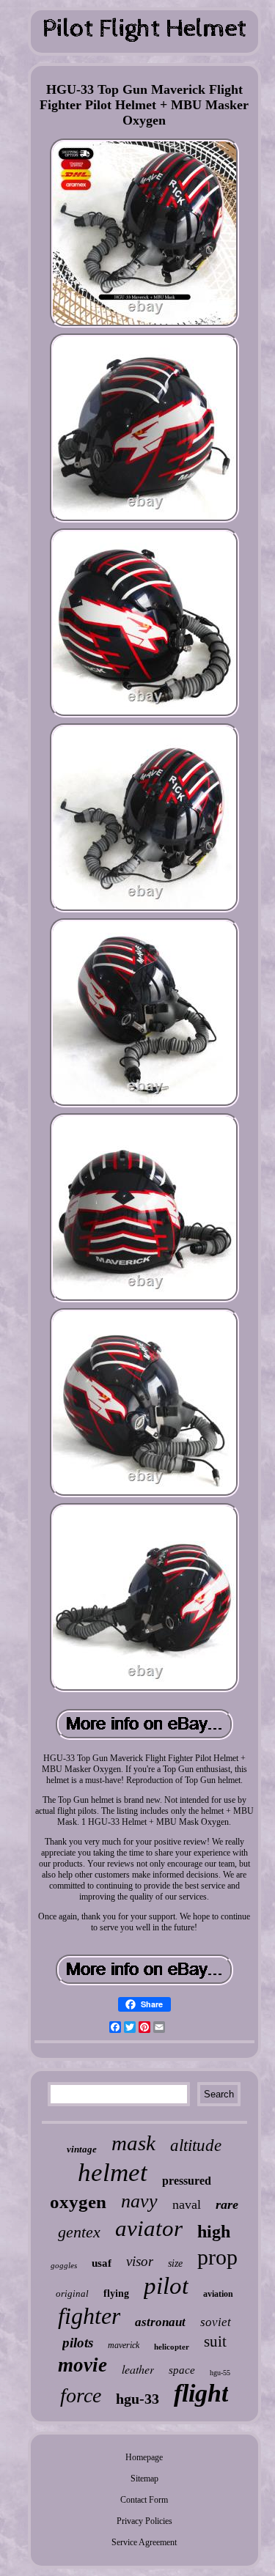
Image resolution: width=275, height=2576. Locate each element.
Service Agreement (144, 2542)
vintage (82, 2149)
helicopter (172, 2347)
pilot (166, 2286)
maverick (124, 2345)
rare (227, 2204)
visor (140, 2261)
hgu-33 (137, 2399)
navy (139, 2201)
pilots (78, 2343)
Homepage (144, 2457)
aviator (149, 2228)
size (175, 2263)
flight (201, 2393)
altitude (196, 2145)
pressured (187, 2181)
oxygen (78, 2202)
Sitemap (144, 2479)
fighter (89, 2316)
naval (187, 2204)
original (72, 2293)
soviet (216, 2322)
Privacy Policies (144, 2521)
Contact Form (144, 2500)
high (214, 2232)
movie (82, 2365)
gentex (79, 2232)
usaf (102, 2263)
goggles (64, 2265)
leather (138, 2369)
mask (133, 2143)
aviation (218, 2294)
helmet (113, 2173)
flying (116, 2293)
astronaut (160, 2322)
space (182, 2370)
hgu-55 (220, 2373)
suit (215, 2341)
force (81, 2395)
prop (217, 2257)
